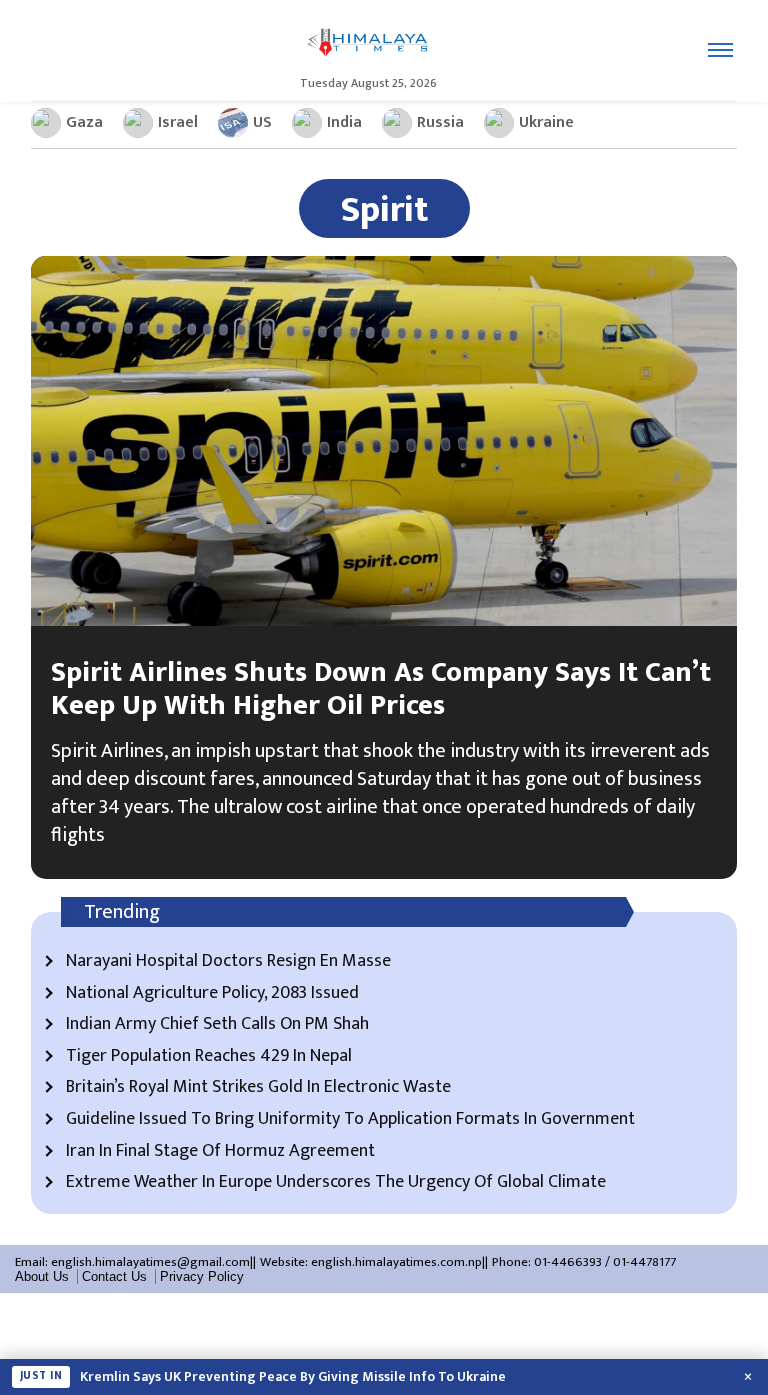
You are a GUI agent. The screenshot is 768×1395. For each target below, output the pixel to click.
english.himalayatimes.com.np (396, 1262)
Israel (178, 122)
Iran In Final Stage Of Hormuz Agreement (220, 1152)
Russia (440, 122)
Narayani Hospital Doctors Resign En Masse (228, 962)
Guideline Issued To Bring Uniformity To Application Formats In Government (350, 1120)
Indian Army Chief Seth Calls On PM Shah (217, 1025)
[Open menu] (720, 50)
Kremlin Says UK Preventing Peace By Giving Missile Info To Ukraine (293, 1377)
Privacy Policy (202, 1276)
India (344, 122)
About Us (42, 1276)
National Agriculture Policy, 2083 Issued (212, 994)
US (262, 122)
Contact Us (114, 1276)
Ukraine (546, 122)
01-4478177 (644, 1262)
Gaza (84, 122)
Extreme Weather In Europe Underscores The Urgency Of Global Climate (336, 1183)
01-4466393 (568, 1262)
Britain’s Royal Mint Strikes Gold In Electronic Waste (258, 1088)
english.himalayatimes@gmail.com (150, 1262)
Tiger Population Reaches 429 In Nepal (209, 1057)
